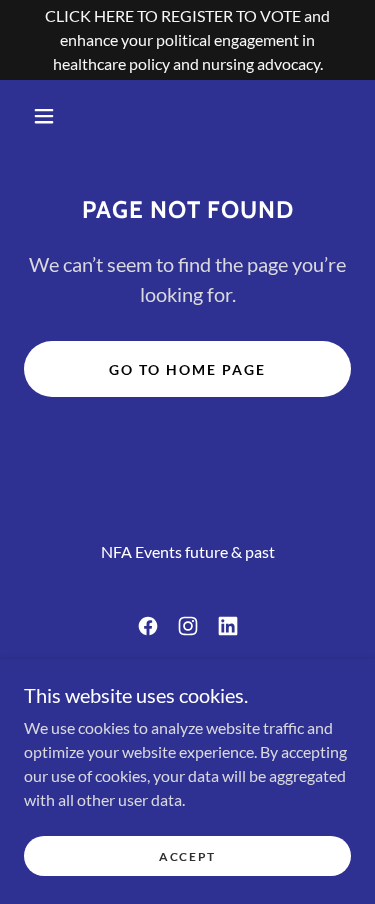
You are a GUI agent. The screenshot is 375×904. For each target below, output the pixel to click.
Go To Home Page (187, 369)
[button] (44, 116)
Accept (187, 856)
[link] (148, 626)
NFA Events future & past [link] (188, 551)
